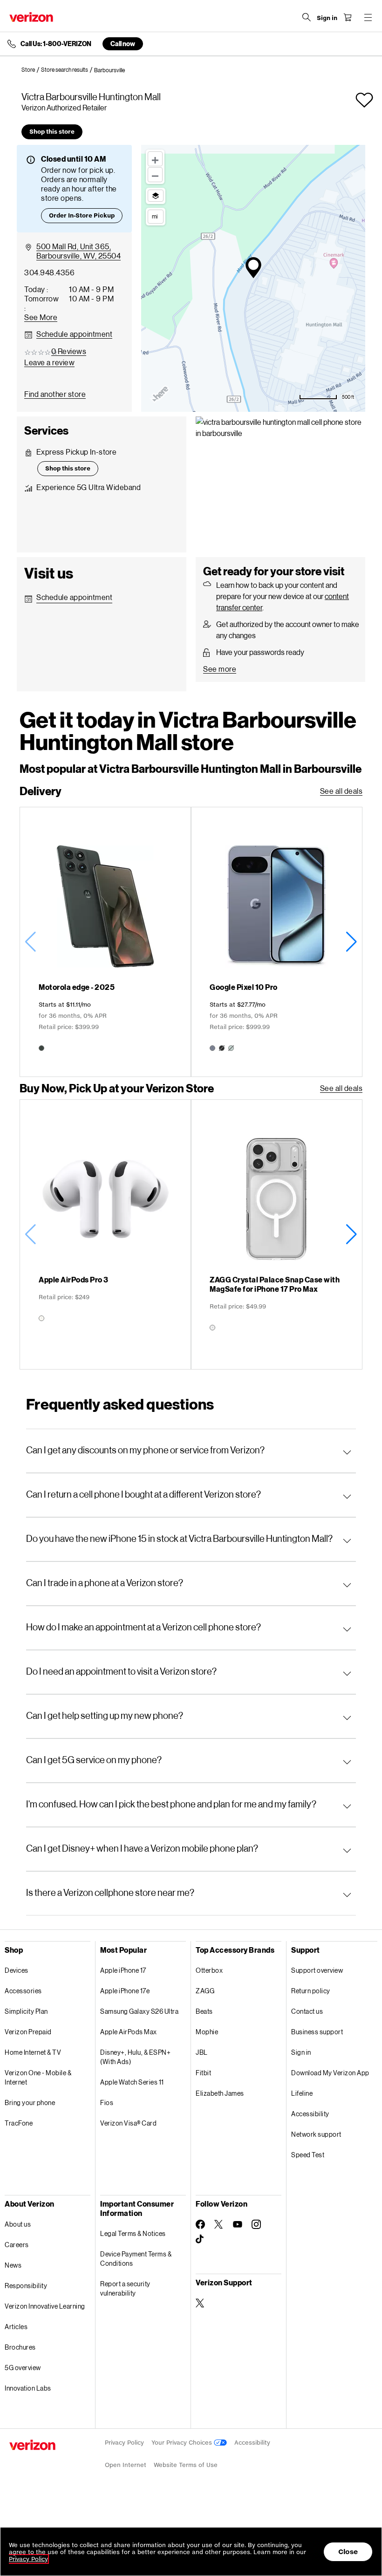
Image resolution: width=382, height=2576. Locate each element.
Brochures (20, 2347)
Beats (204, 2011)
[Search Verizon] (307, 17)
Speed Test (308, 2155)
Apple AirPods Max (129, 2032)
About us (18, 2224)
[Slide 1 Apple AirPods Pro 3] (106, 1234)
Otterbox (209, 1970)
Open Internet (126, 2465)
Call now (123, 44)
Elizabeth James (220, 2093)
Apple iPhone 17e (125, 1991)
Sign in (301, 2052)
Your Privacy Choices (183, 2443)
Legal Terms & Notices (133, 2233)
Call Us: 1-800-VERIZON (56, 44)
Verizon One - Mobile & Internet (38, 2077)
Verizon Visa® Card (128, 2123)
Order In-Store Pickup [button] (82, 215)
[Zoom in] (155, 159)
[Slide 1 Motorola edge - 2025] (106, 942)
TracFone (19, 2123)
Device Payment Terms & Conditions (136, 2259)
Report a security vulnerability (125, 2288)
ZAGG (205, 1991)
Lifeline (302, 2093)
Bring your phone (30, 2102)
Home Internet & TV (33, 2052)
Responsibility (26, 2286)
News (13, 2265)
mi (155, 216)
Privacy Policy (124, 2443)
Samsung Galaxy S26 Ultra (139, 2011)
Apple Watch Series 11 (132, 2082)
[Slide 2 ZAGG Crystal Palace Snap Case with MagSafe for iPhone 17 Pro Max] (276, 1234)
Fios (107, 2102)
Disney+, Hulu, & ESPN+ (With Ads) (135, 2057)
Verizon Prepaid (28, 2032)
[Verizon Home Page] (31, 17)
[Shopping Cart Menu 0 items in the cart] (348, 17)
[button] (364, 100)
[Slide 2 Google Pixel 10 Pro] (276, 942)
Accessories (23, 1991)
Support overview (317, 1970)
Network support (316, 2134)
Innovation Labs (28, 2388)
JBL (202, 2052)
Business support (317, 2032)
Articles (16, 2327)
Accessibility (310, 2114)
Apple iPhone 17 (123, 1970)
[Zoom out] (155, 175)
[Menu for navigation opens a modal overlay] (368, 17)
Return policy (311, 1991)
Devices (17, 1970)
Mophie (207, 2032)
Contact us (307, 2011)
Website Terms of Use (186, 2465)
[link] (31, 70)
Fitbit (203, 2073)
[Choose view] (156, 196)
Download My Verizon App (330, 2073)
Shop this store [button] (52, 132)
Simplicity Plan (26, 2011)
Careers (17, 2245)
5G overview (23, 2368)
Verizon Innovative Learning (45, 2306)
